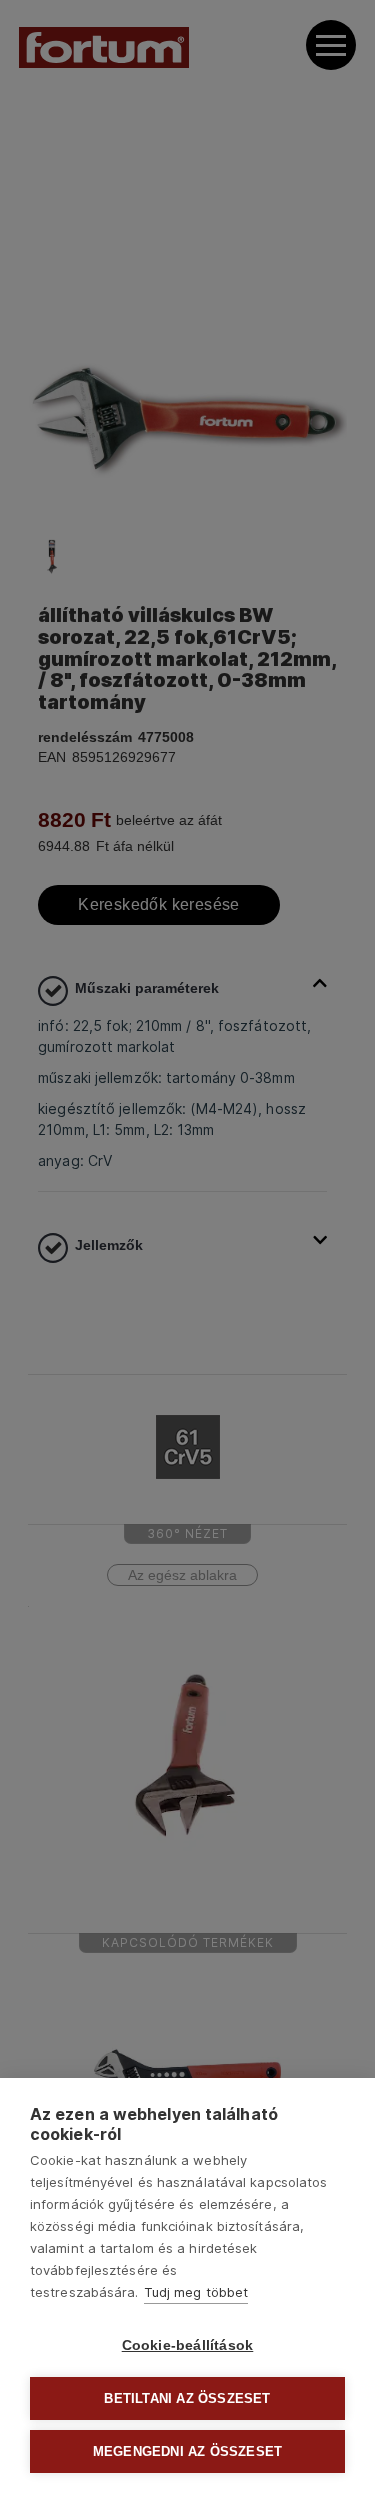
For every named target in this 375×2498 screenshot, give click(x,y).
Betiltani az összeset (187, 2398)
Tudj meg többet (196, 2292)
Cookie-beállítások (188, 2345)
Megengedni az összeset (187, 2451)
